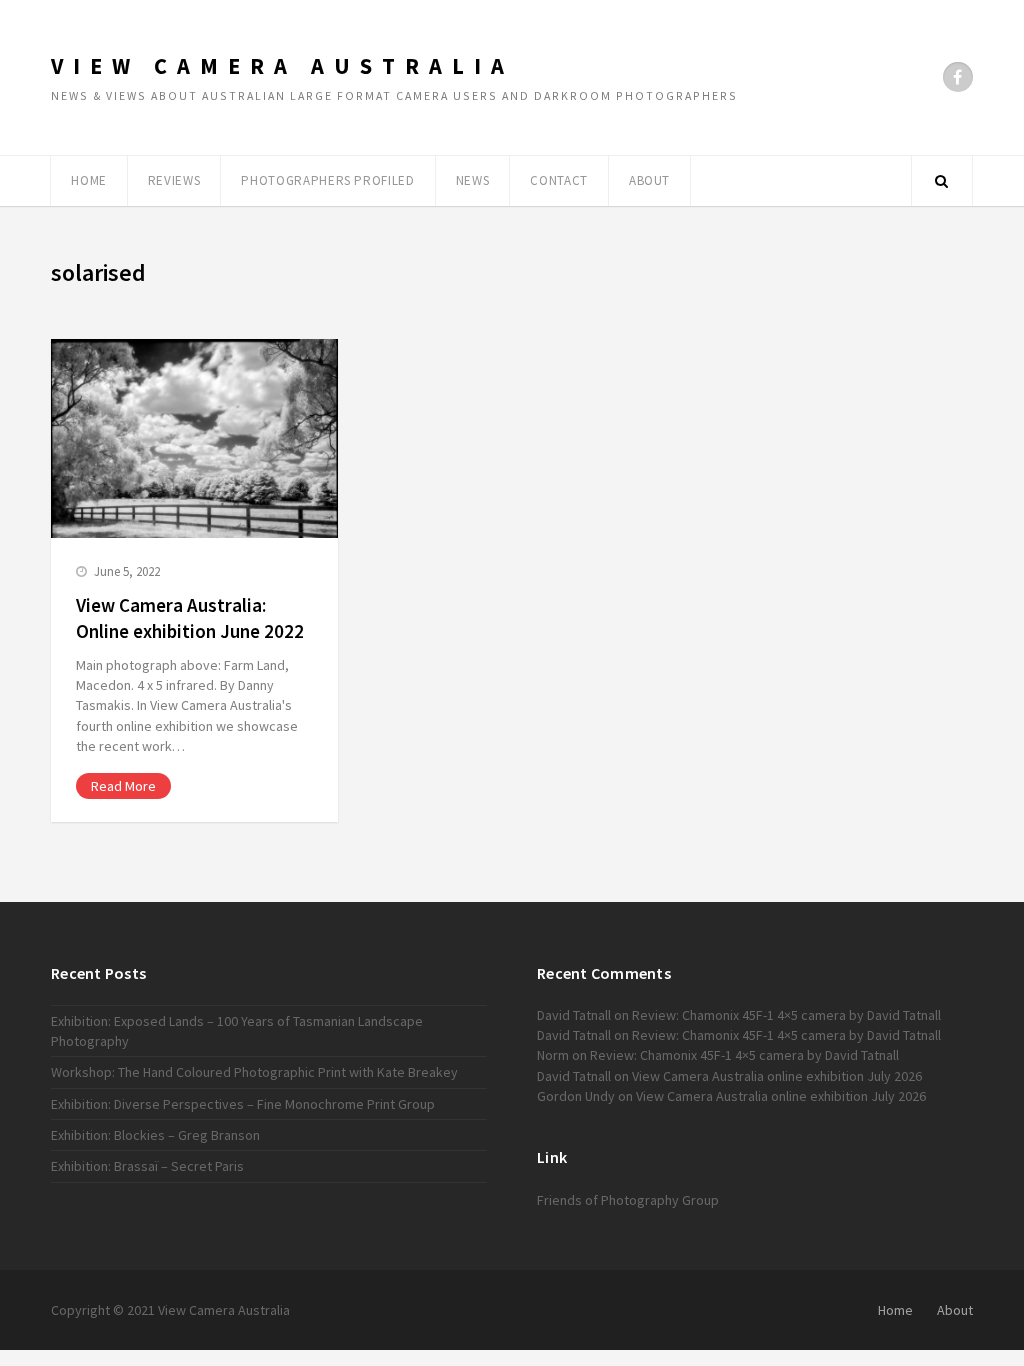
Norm (553, 1055)
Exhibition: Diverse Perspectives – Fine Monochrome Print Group (243, 1104)
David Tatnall (574, 1015)
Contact (559, 180)
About (649, 180)
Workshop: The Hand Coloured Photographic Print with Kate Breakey (254, 1072)
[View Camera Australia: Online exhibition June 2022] (194, 438)
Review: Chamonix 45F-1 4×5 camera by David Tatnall (786, 1015)
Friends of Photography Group (628, 1200)
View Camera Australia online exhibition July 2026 (777, 1076)
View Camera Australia (282, 66)
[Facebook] (958, 77)
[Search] (942, 181)
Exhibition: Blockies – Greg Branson (155, 1135)
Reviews (174, 180)
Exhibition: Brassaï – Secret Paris (147, 1166)
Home (89, 180)
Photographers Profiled (327, 180)
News (473, 180)
